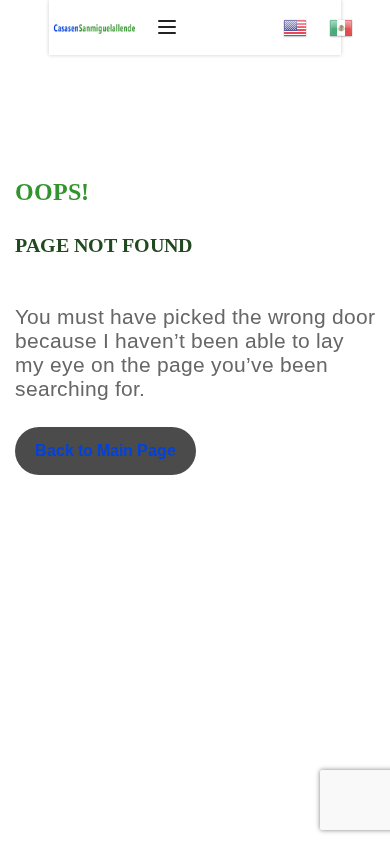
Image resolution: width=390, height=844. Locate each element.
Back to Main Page (105, 450)
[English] (306, 21)
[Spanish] (352, 21)
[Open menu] (169, 27)
